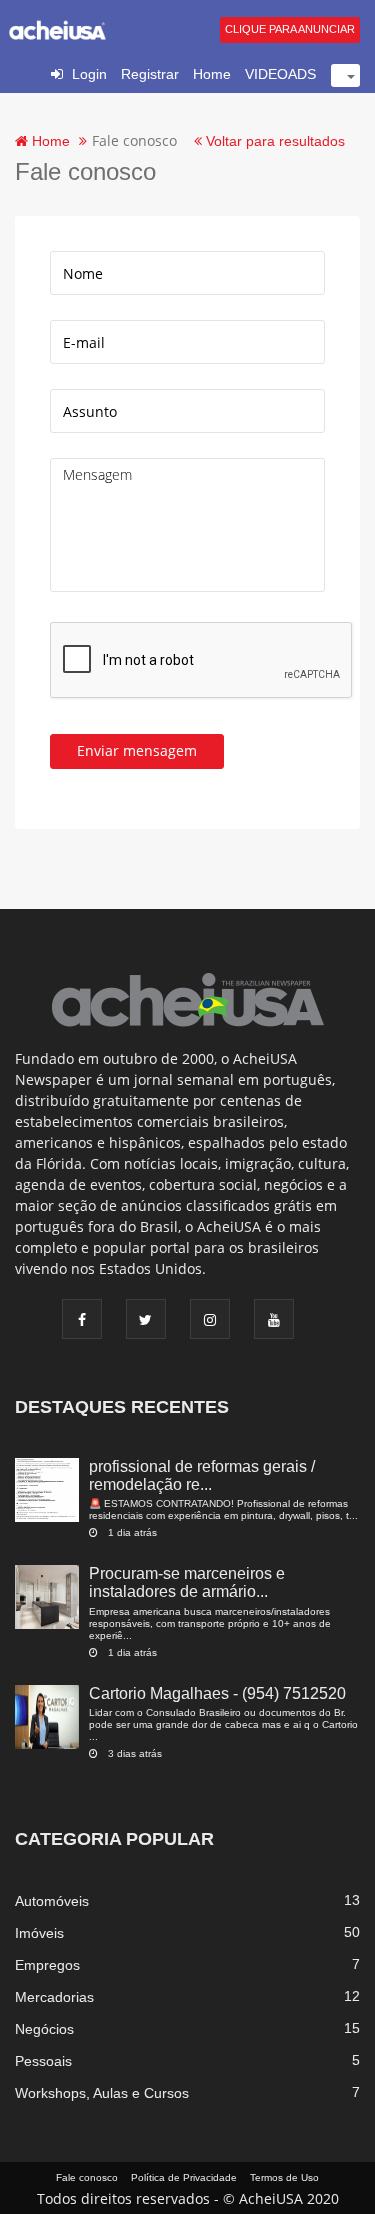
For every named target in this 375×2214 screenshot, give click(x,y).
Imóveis (39, 1933)
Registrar (150, 74)
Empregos (47, 1965)
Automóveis (52, 1901)
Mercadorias (54, 1997)
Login (89, 74)
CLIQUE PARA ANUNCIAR (290, 29)
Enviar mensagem (137, 750)
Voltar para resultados (273, 141)
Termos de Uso (284, 2177)
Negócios (44, 2029)
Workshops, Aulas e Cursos (102, 2093)
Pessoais (43, 2061)
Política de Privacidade (184, 2177)
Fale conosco (87, 2177)
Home (212, 74)
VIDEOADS (280, 74)
